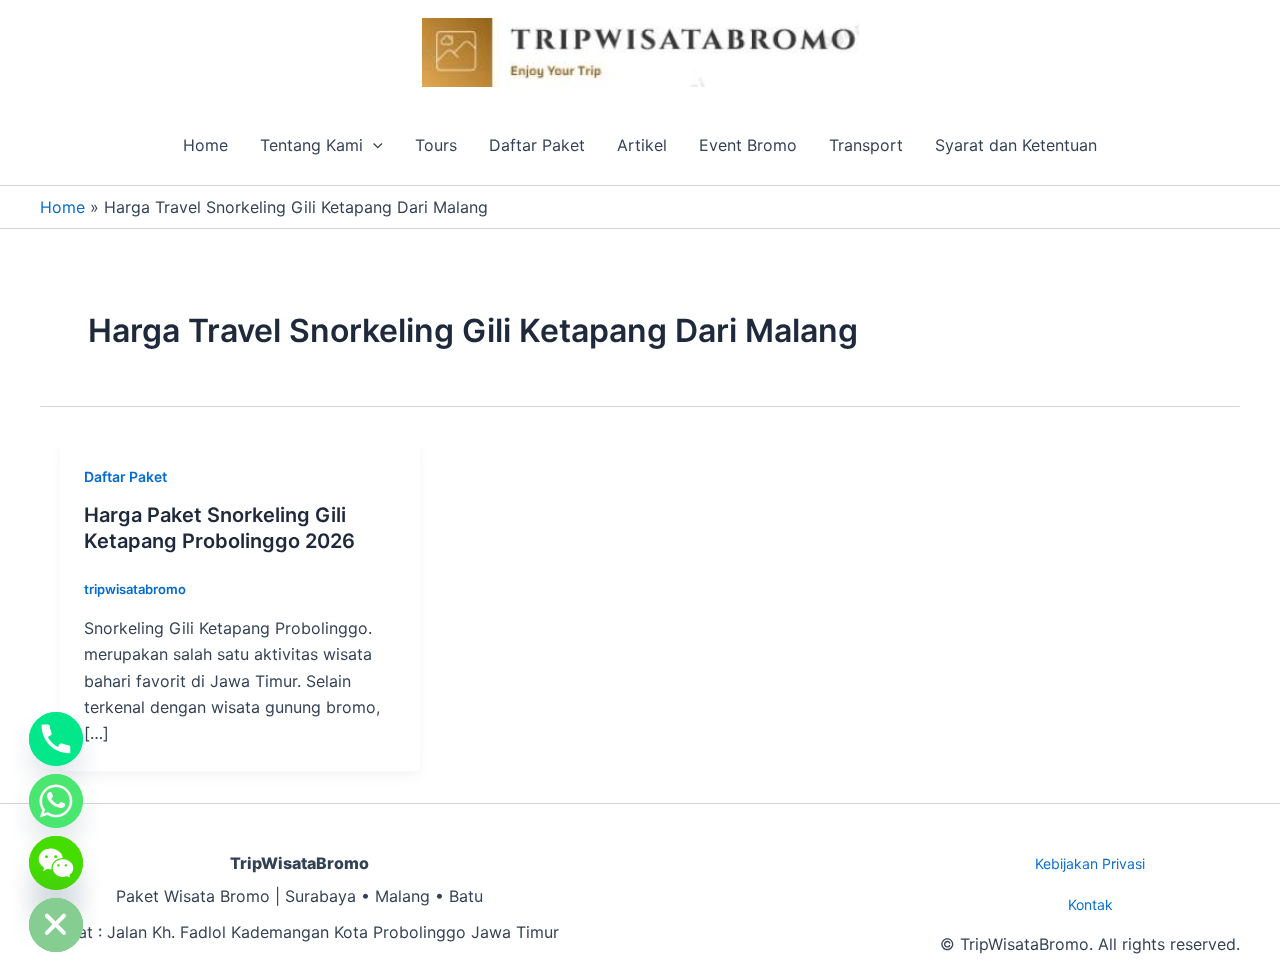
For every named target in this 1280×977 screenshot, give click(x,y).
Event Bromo (748, 145)
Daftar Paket (537, 145)
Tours (436, 145)
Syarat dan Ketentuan (1016, 145)
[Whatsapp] (56, 801)
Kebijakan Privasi (1090, 863)
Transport (866, 145)
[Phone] (56, 739)
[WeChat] (56, 863)
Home (205, 145)
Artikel (642, 145)
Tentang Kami (311, 145)
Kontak (1090, 904)
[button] (373, 145)
